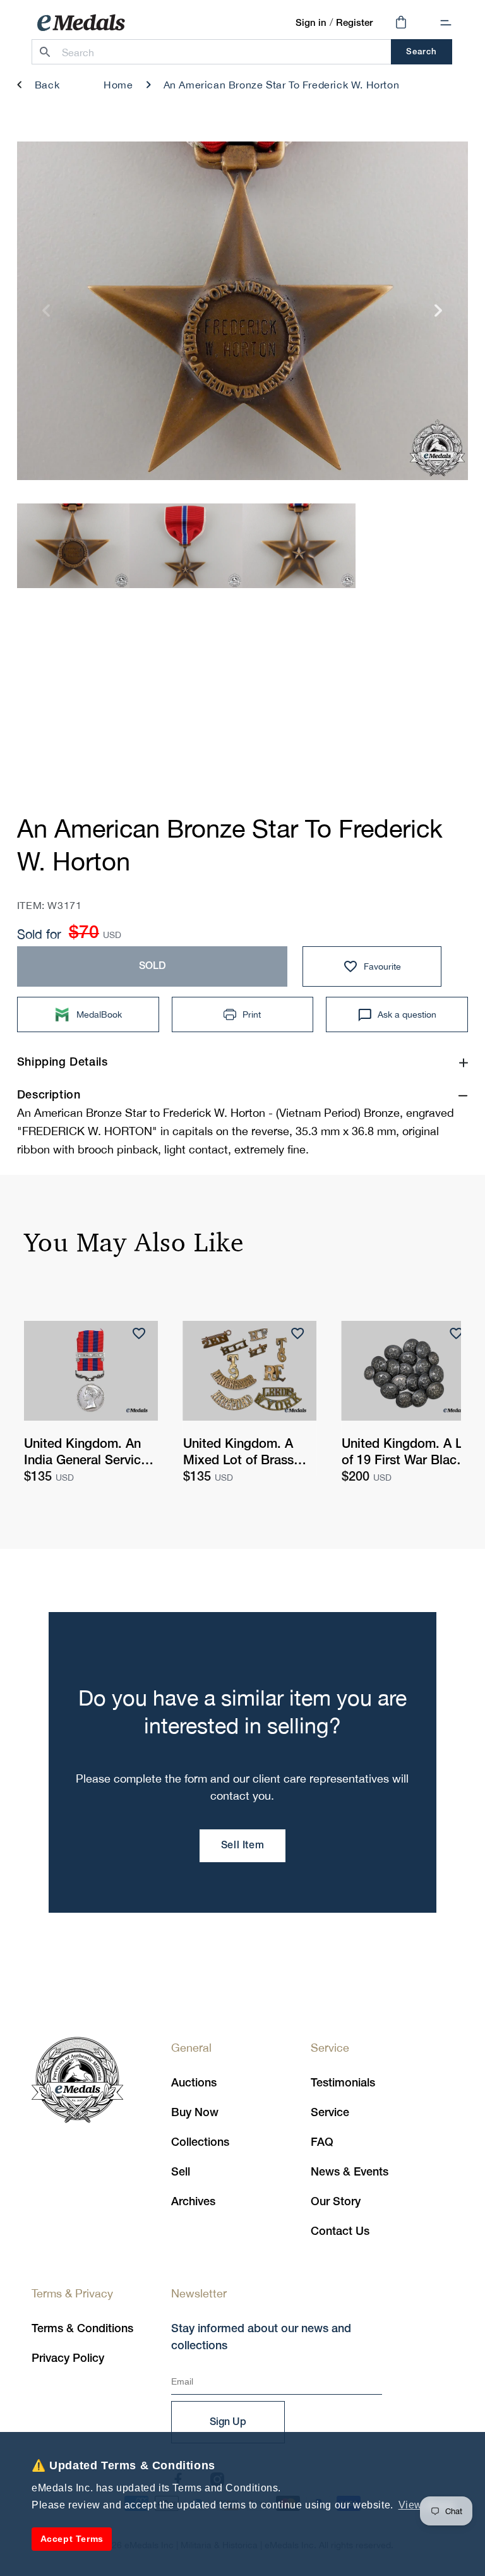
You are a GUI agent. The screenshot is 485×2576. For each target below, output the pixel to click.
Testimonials (343, 2083)
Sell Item (242, 1846)
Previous (46, 316)
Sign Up (228, 2423)
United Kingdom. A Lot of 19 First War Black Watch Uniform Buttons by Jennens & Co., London (408, 1454)
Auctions (194, 2083)
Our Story (336, 2202)
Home (118, 85)
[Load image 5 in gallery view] (186, 545)
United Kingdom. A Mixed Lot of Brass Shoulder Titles (238, 1454)
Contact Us (340, 2232)
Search (422, 52)
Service (330, 2113)
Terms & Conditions (82, 2329)
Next (439, 316)
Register (354, 23)
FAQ (322, 2143)
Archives (193, 2202)
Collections (200, 2143)
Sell (181, 2172)
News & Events (350, 2172)
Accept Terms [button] (72, 2539)
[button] (446, 23)
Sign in (311, 23)
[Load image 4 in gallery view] (74, 545)
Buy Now (195, 2113)
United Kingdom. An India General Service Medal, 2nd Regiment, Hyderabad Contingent (89, 1454)
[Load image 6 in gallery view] (299, 545)
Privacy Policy (68, 2359)
